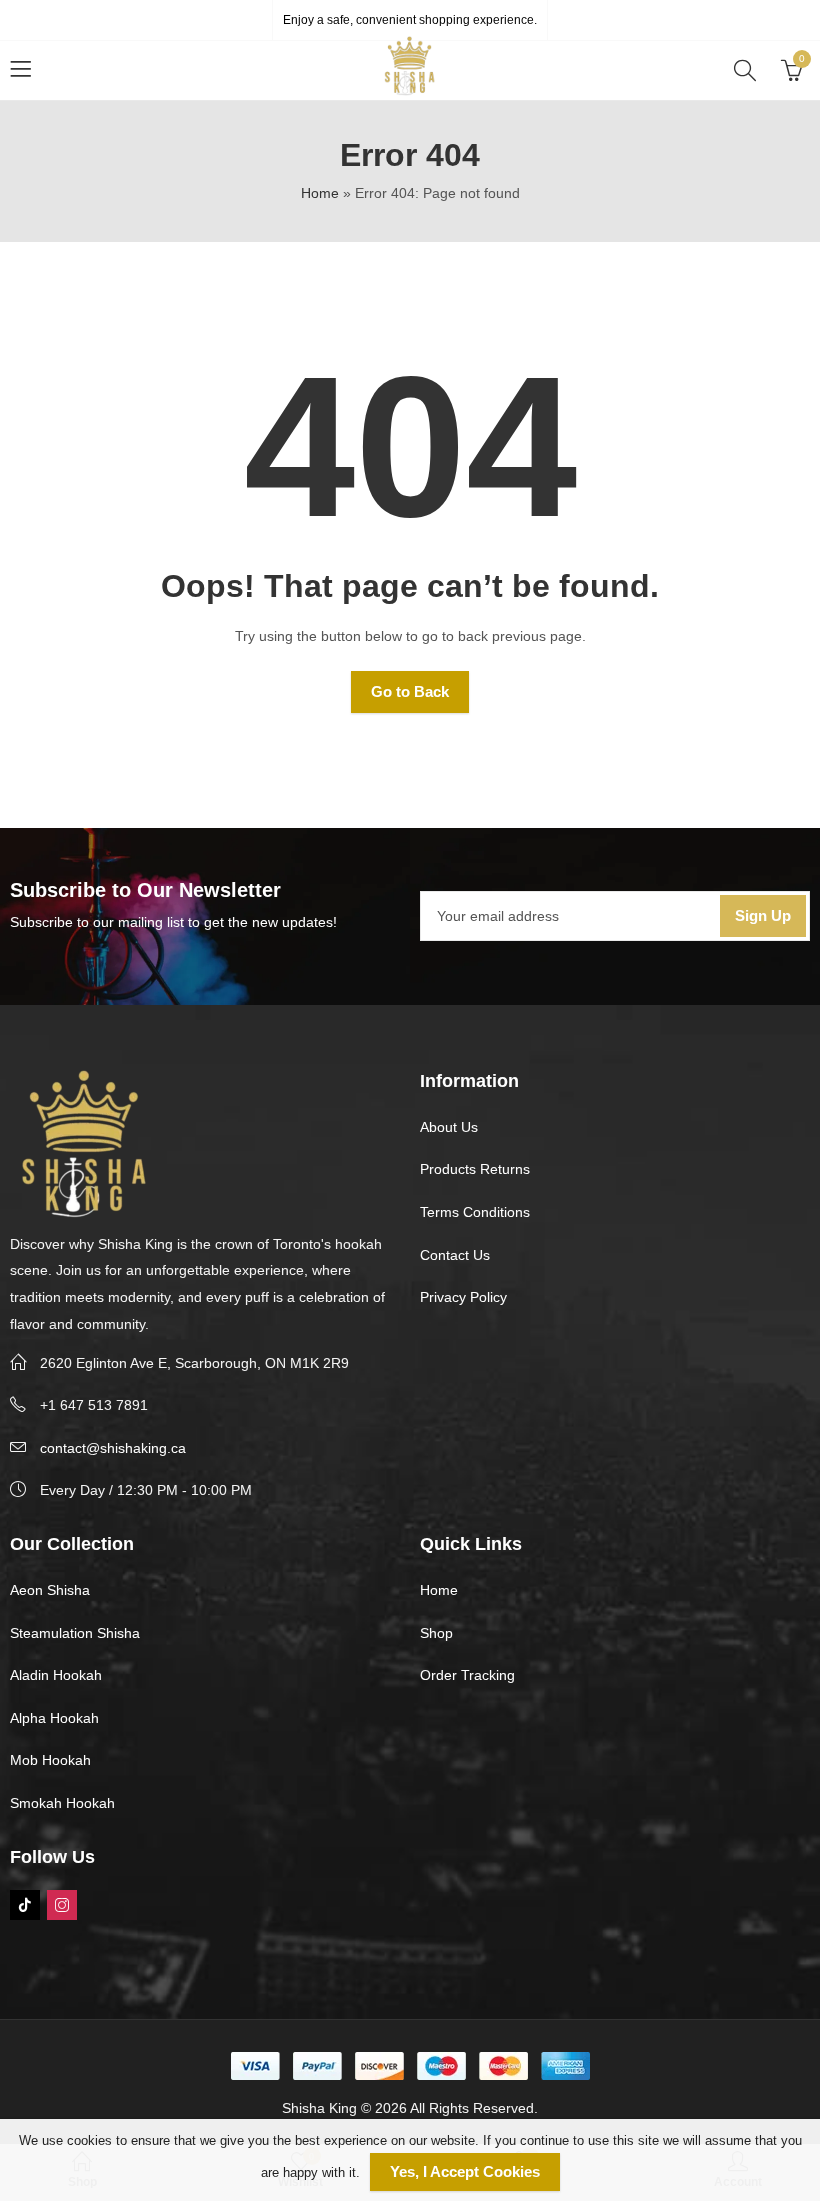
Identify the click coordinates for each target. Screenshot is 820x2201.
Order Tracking (467, 1675)
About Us (449, 1127)
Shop (436, 1633)
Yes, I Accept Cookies (465, 2171)
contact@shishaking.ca (113, 1448)
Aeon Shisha (50, 1590)
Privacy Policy (463, 1297)
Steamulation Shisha (75, 1633)
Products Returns (475, 1169)
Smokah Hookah (62, 1803)
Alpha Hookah (54, 1718)
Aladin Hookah (56, 1675)
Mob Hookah (50, 1760)
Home (320, 193)
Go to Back (410, 691)
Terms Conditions (475, 1212)
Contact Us (455, 1255)
